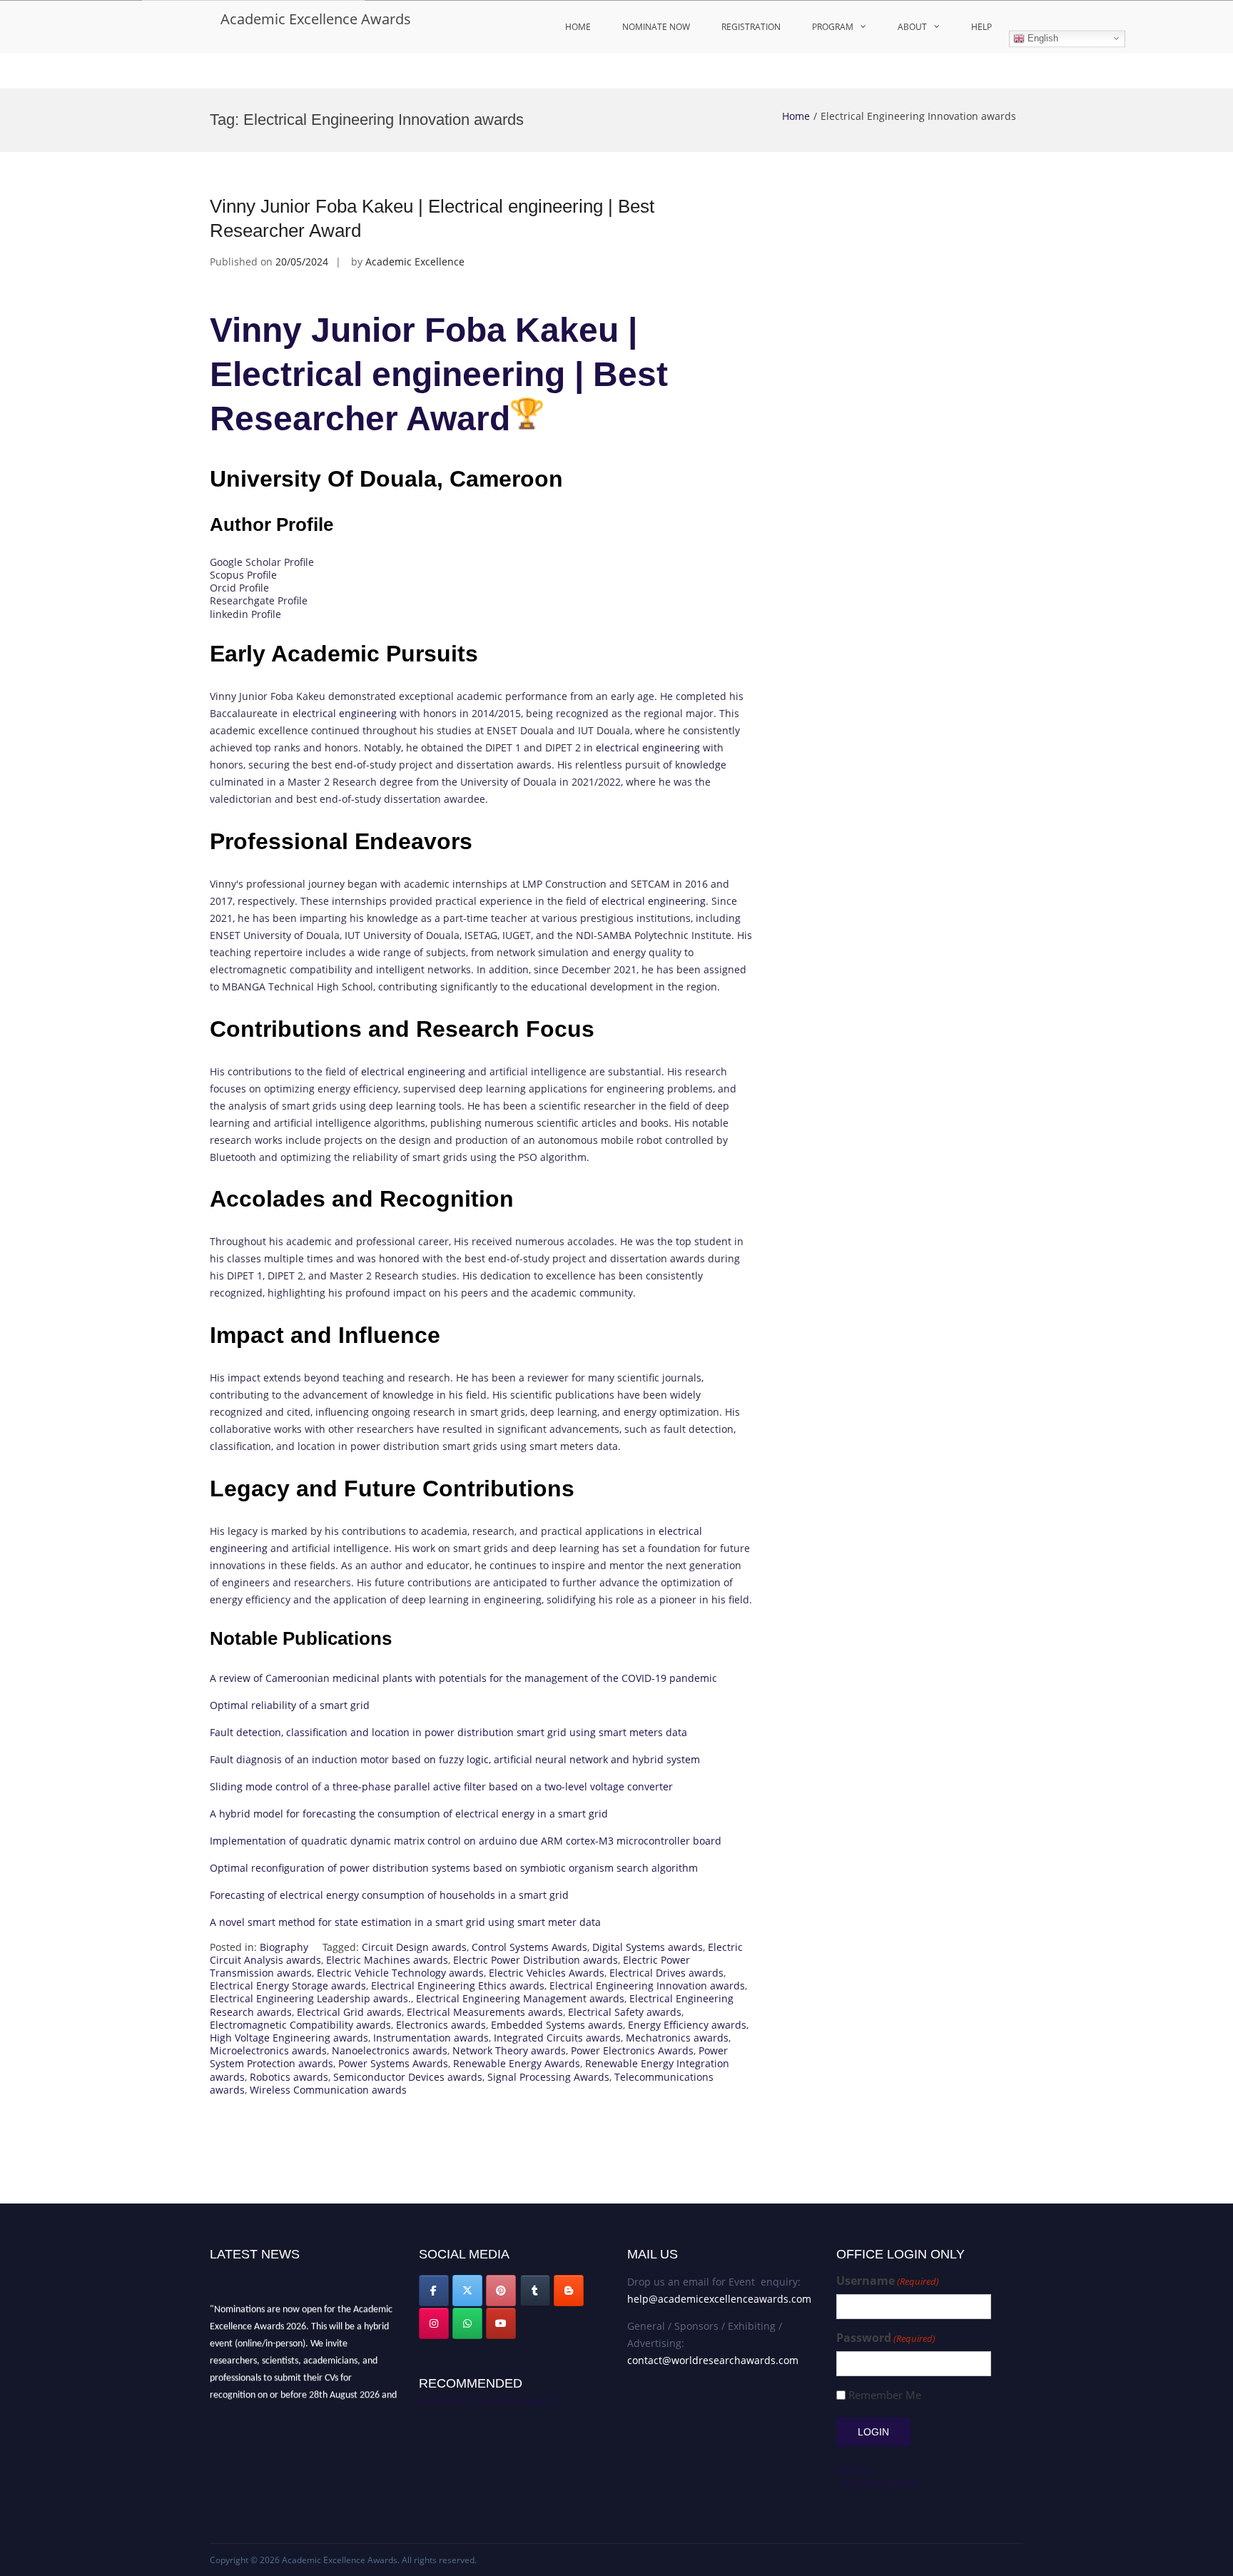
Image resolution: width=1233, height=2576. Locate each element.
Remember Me (885, 2395)
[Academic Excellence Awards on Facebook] (434, 2291)
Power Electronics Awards (632, 2050)
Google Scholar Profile (262, 562)
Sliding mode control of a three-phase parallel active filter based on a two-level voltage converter (441, 1786)
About (912, 27)
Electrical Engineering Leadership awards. (310, 1998)
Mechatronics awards (677, 2038)
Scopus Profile (243, 575)
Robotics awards (289, 2077)
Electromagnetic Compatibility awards (300, 2025)
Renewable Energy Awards (517, 2063)
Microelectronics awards (268, 2050)
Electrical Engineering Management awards (520, 1998)
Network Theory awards (509, 2050)
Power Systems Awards (393, 2063)
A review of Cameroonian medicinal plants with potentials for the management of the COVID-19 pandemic (463, 1678)
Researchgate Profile (259, 600)
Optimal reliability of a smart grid (290, 1705)
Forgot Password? (878, 2483)
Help (981, 27)
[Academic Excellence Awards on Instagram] (434, 2323)
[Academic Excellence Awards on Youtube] (501, 2323)
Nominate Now (656, 27)
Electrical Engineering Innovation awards (647, 1986)
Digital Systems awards (648, 1947)
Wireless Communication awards (328, 2090)
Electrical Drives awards (666, 1973)
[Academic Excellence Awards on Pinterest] (501, 2291)
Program (833, 27)
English (1041, 38)
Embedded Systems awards (557, 2025)
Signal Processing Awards (548, 2077)
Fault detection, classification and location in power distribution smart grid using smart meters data (448, 1732)
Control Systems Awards (529, 1947)
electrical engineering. (655, 901)
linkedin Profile (245, 614)
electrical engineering (345, 713)
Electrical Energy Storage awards (288, 1986)
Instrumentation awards (431, 2038)
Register (856, 2469)
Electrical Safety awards (625, 2012)
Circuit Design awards (414, 1947)
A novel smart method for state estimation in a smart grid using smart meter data (405, 1922)
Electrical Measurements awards (485, 2012)
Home (578, 27)
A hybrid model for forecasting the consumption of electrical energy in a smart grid (409, 1814)
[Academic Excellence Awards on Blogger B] (569, 2291)
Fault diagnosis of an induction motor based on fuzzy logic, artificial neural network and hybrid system (455, 1759)
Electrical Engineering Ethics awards (458, 1986)
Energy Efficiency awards (687, 2025)
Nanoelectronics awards (390, 2050)
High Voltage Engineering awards (289, 2038)
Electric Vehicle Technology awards (400, 1973)
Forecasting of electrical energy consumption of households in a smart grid (389, 1895)
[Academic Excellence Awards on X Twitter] (467, 2291)
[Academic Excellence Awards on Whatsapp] (467, 2323)
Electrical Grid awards (349, 2012)
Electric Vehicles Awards (547, 1973)
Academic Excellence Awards (316, 19)
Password (886, 2338)
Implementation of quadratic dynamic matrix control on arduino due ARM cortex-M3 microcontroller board (466, 1841)
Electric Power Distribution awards (536, 1960)
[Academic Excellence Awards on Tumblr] (535, 2291)
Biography (284, 1947)
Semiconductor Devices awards (408, 2077)
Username (888, 2281)
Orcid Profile (239, 588)
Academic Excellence (415, 262)
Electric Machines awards (387, 1960)
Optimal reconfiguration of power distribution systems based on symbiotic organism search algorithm (454, 1868)
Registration (751, 27)
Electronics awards (441, 2025)
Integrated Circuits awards (557, 2038)
